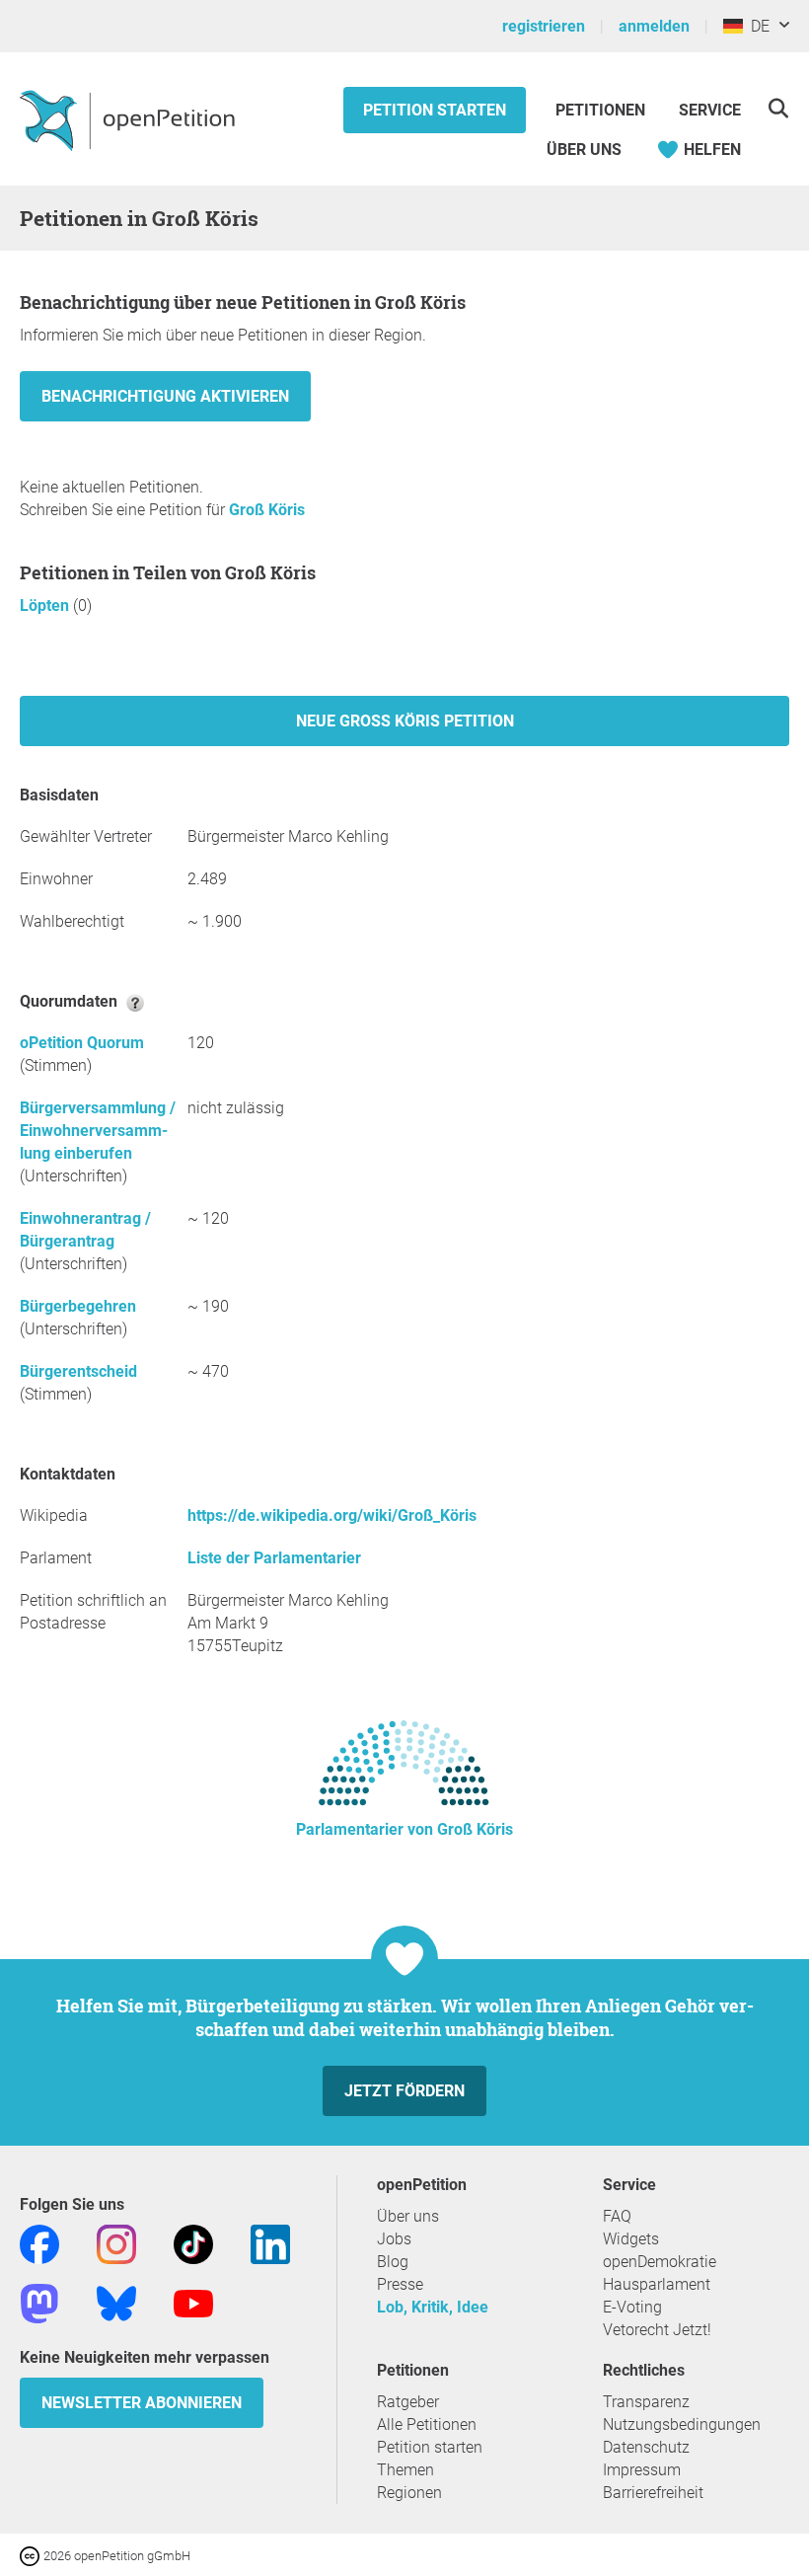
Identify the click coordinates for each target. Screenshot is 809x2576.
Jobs (394, 2239)
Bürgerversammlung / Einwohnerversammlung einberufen (98, 1131)
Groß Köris (267, 510)
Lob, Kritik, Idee (433, 2307)
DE (756, 26)
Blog (393, 2262)
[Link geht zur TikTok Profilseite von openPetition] (193, 2243)
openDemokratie (660, 2262)
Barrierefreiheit (653, 2493)
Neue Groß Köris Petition (405, 721)
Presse (400, 2284)
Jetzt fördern (404, 2091)
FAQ (617, 2216)
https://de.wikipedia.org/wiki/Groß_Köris (332, 1515)
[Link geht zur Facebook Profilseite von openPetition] (39, 2243)
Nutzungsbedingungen (682, 2424)
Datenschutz (646, 2447)
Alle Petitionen (427, 2424)
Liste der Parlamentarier (274, 1558)
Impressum (642, 2470)
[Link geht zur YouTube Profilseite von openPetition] (193, 2302)
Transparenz (646, 2402)
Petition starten (435, 110)
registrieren (544, 26)
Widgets (631, 2239)
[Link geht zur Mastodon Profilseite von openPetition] (39, 2302)
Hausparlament (657, 2284)
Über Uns (584, 150)
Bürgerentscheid (78, 1371)
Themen (405, 2470)
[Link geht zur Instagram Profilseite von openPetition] (116, 2243)
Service (710, 110)
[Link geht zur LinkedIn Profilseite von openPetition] (270, 2243)
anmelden (654, 26)
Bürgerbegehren (78, 1306)
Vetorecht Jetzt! (657, 2330)
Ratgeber (408, 2402)
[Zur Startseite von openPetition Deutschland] (130, 119)
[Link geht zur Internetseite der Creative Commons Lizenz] (32, 2555)
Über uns (408, 2216)
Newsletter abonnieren (142, 2403)
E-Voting (632, 2307)
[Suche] (778, 108)
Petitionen (602, 110)
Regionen (409, 2493)
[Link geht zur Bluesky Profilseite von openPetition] (116, 2302)
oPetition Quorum (82, 1043)
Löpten (46, 606)
